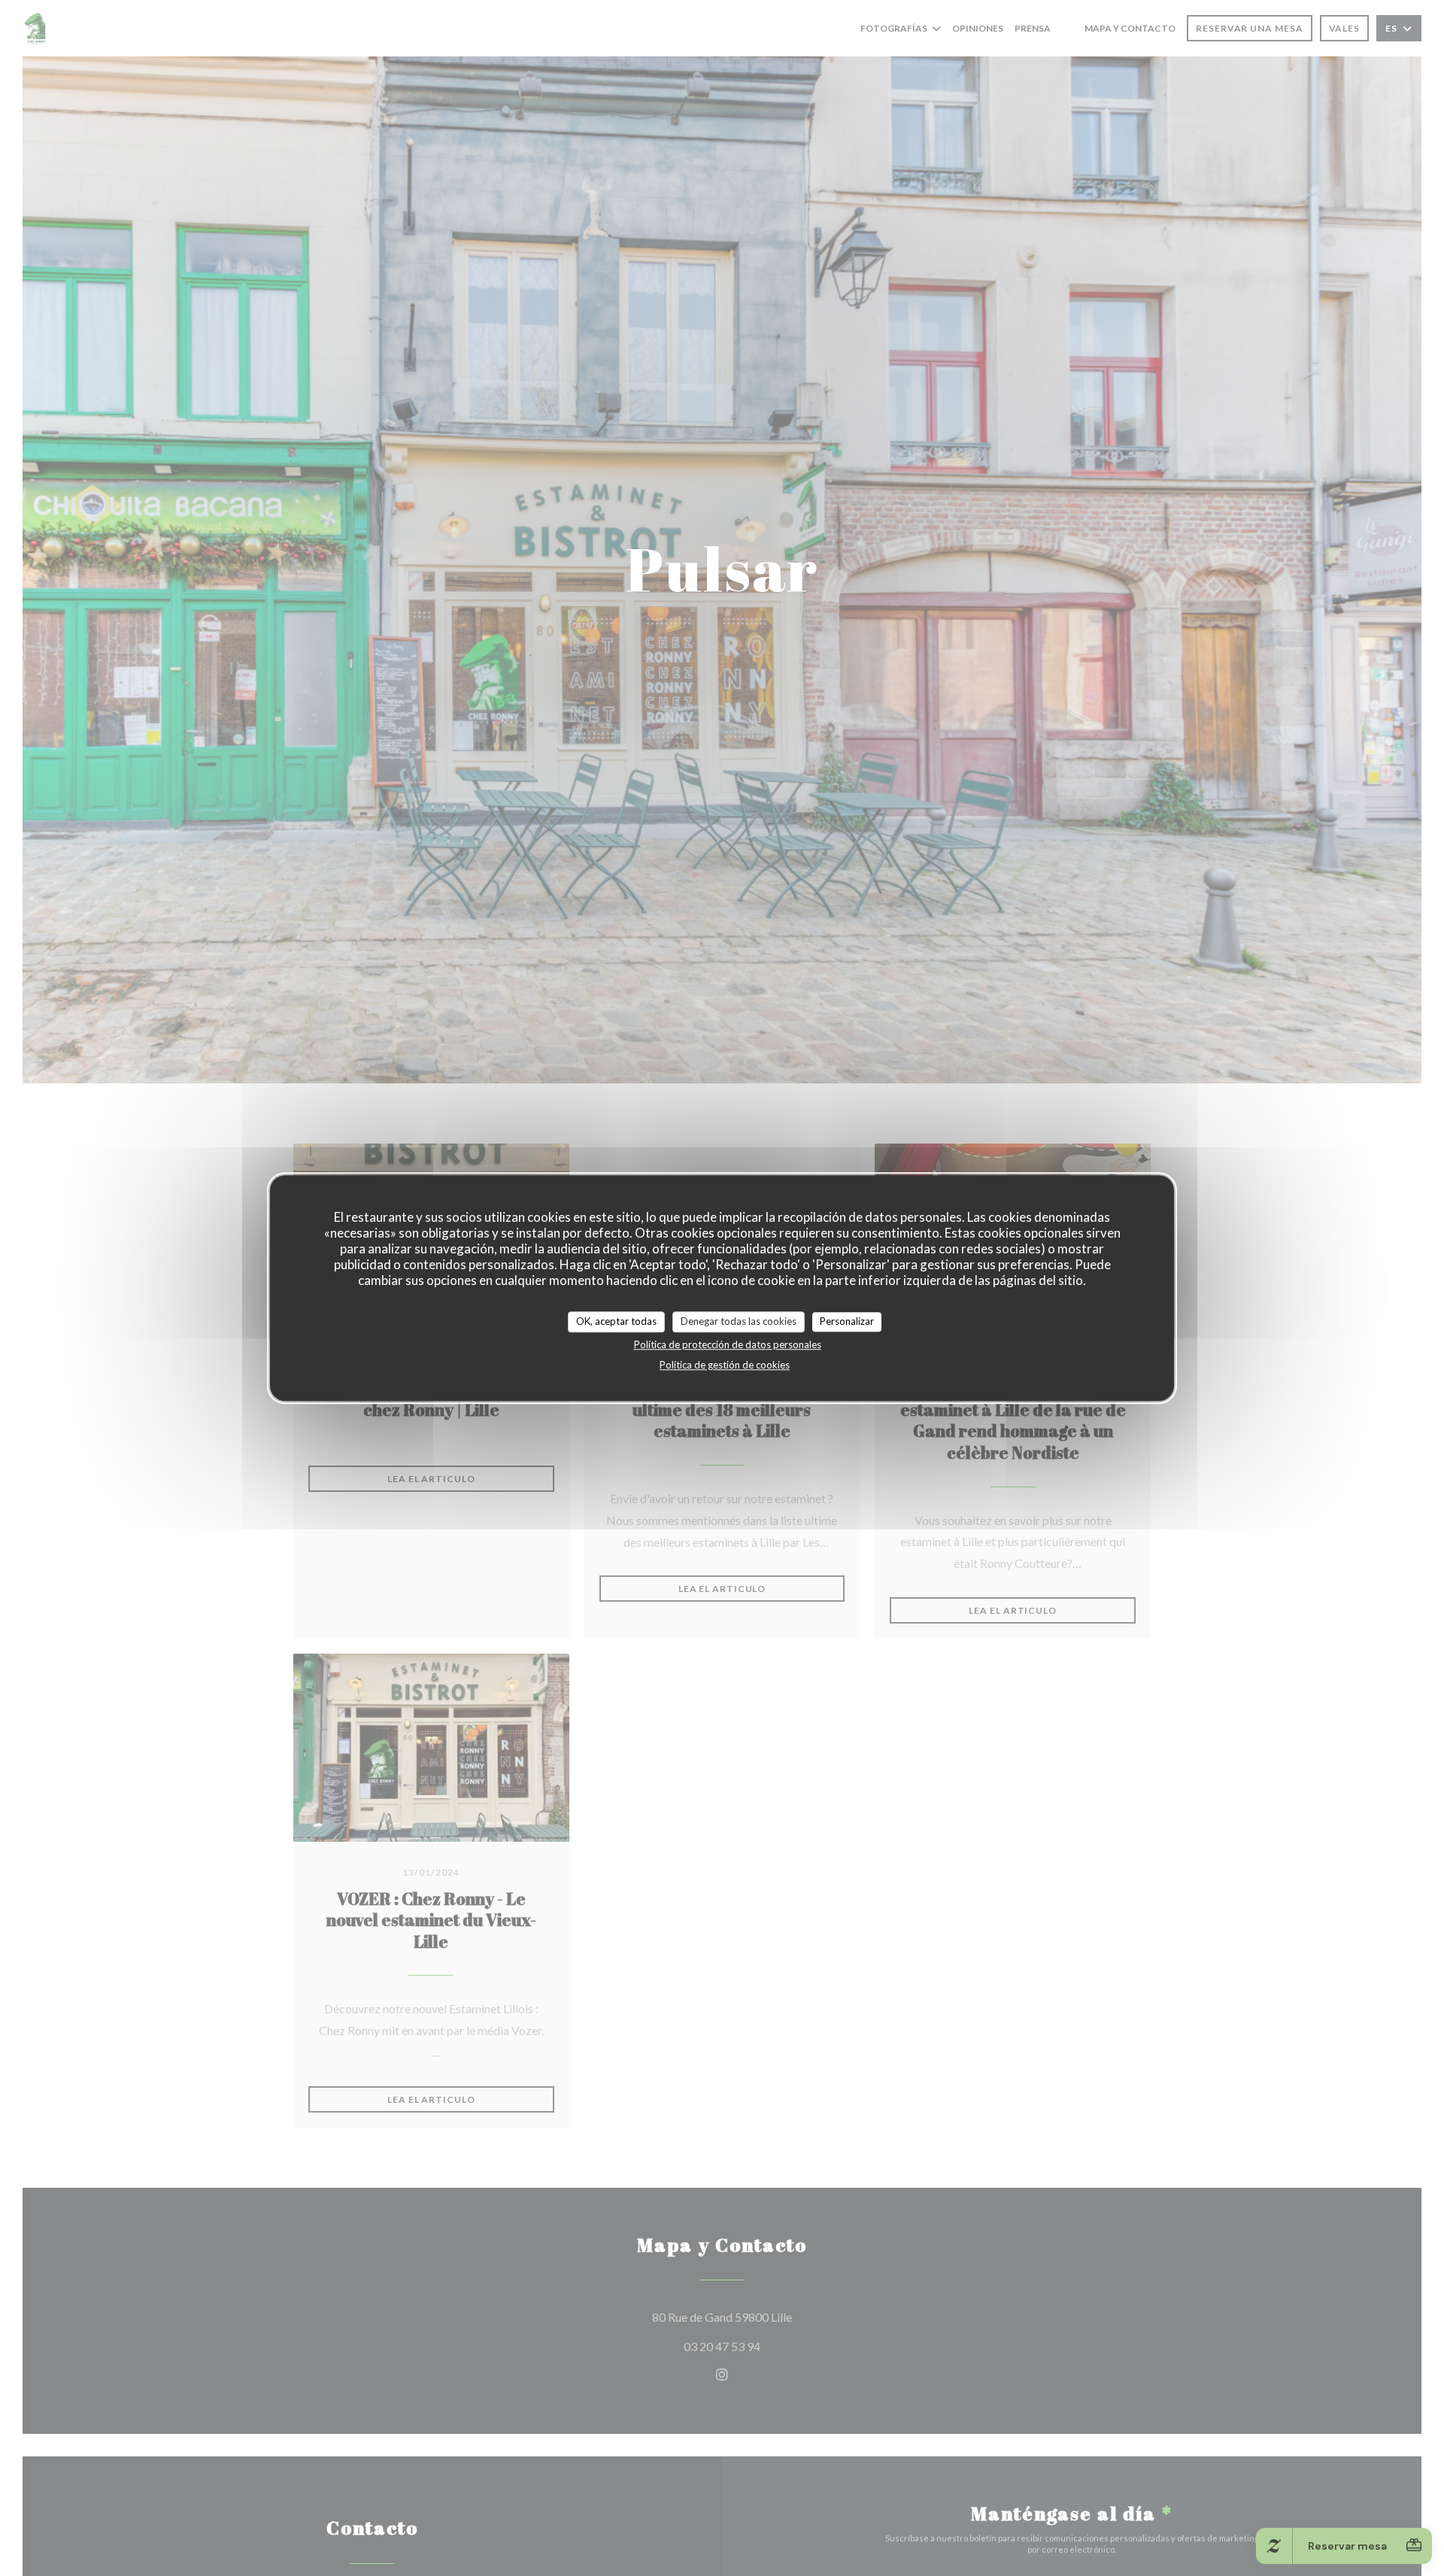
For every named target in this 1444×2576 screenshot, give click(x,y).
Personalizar (847, 1321)
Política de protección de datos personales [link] (728, 1344)
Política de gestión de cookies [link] (725, 1365)
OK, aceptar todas (616, 1321)
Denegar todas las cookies (739, 1321)
